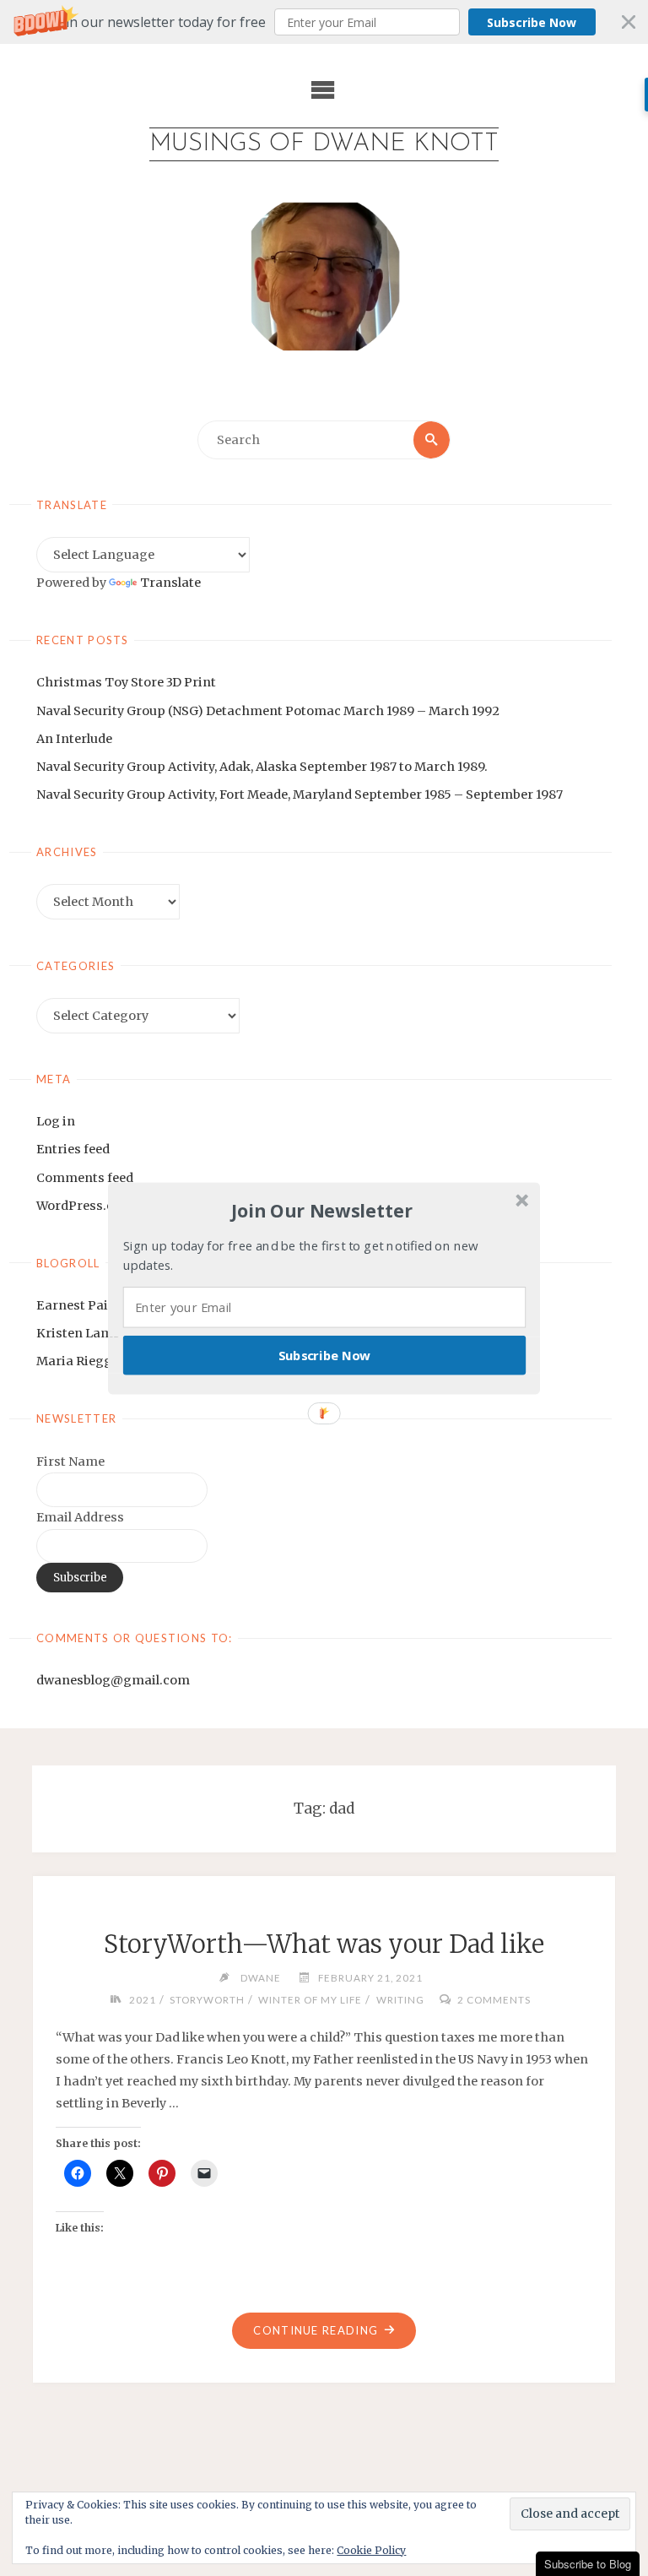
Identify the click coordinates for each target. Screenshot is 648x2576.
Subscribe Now (325, 1354)
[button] (322, 1211)
